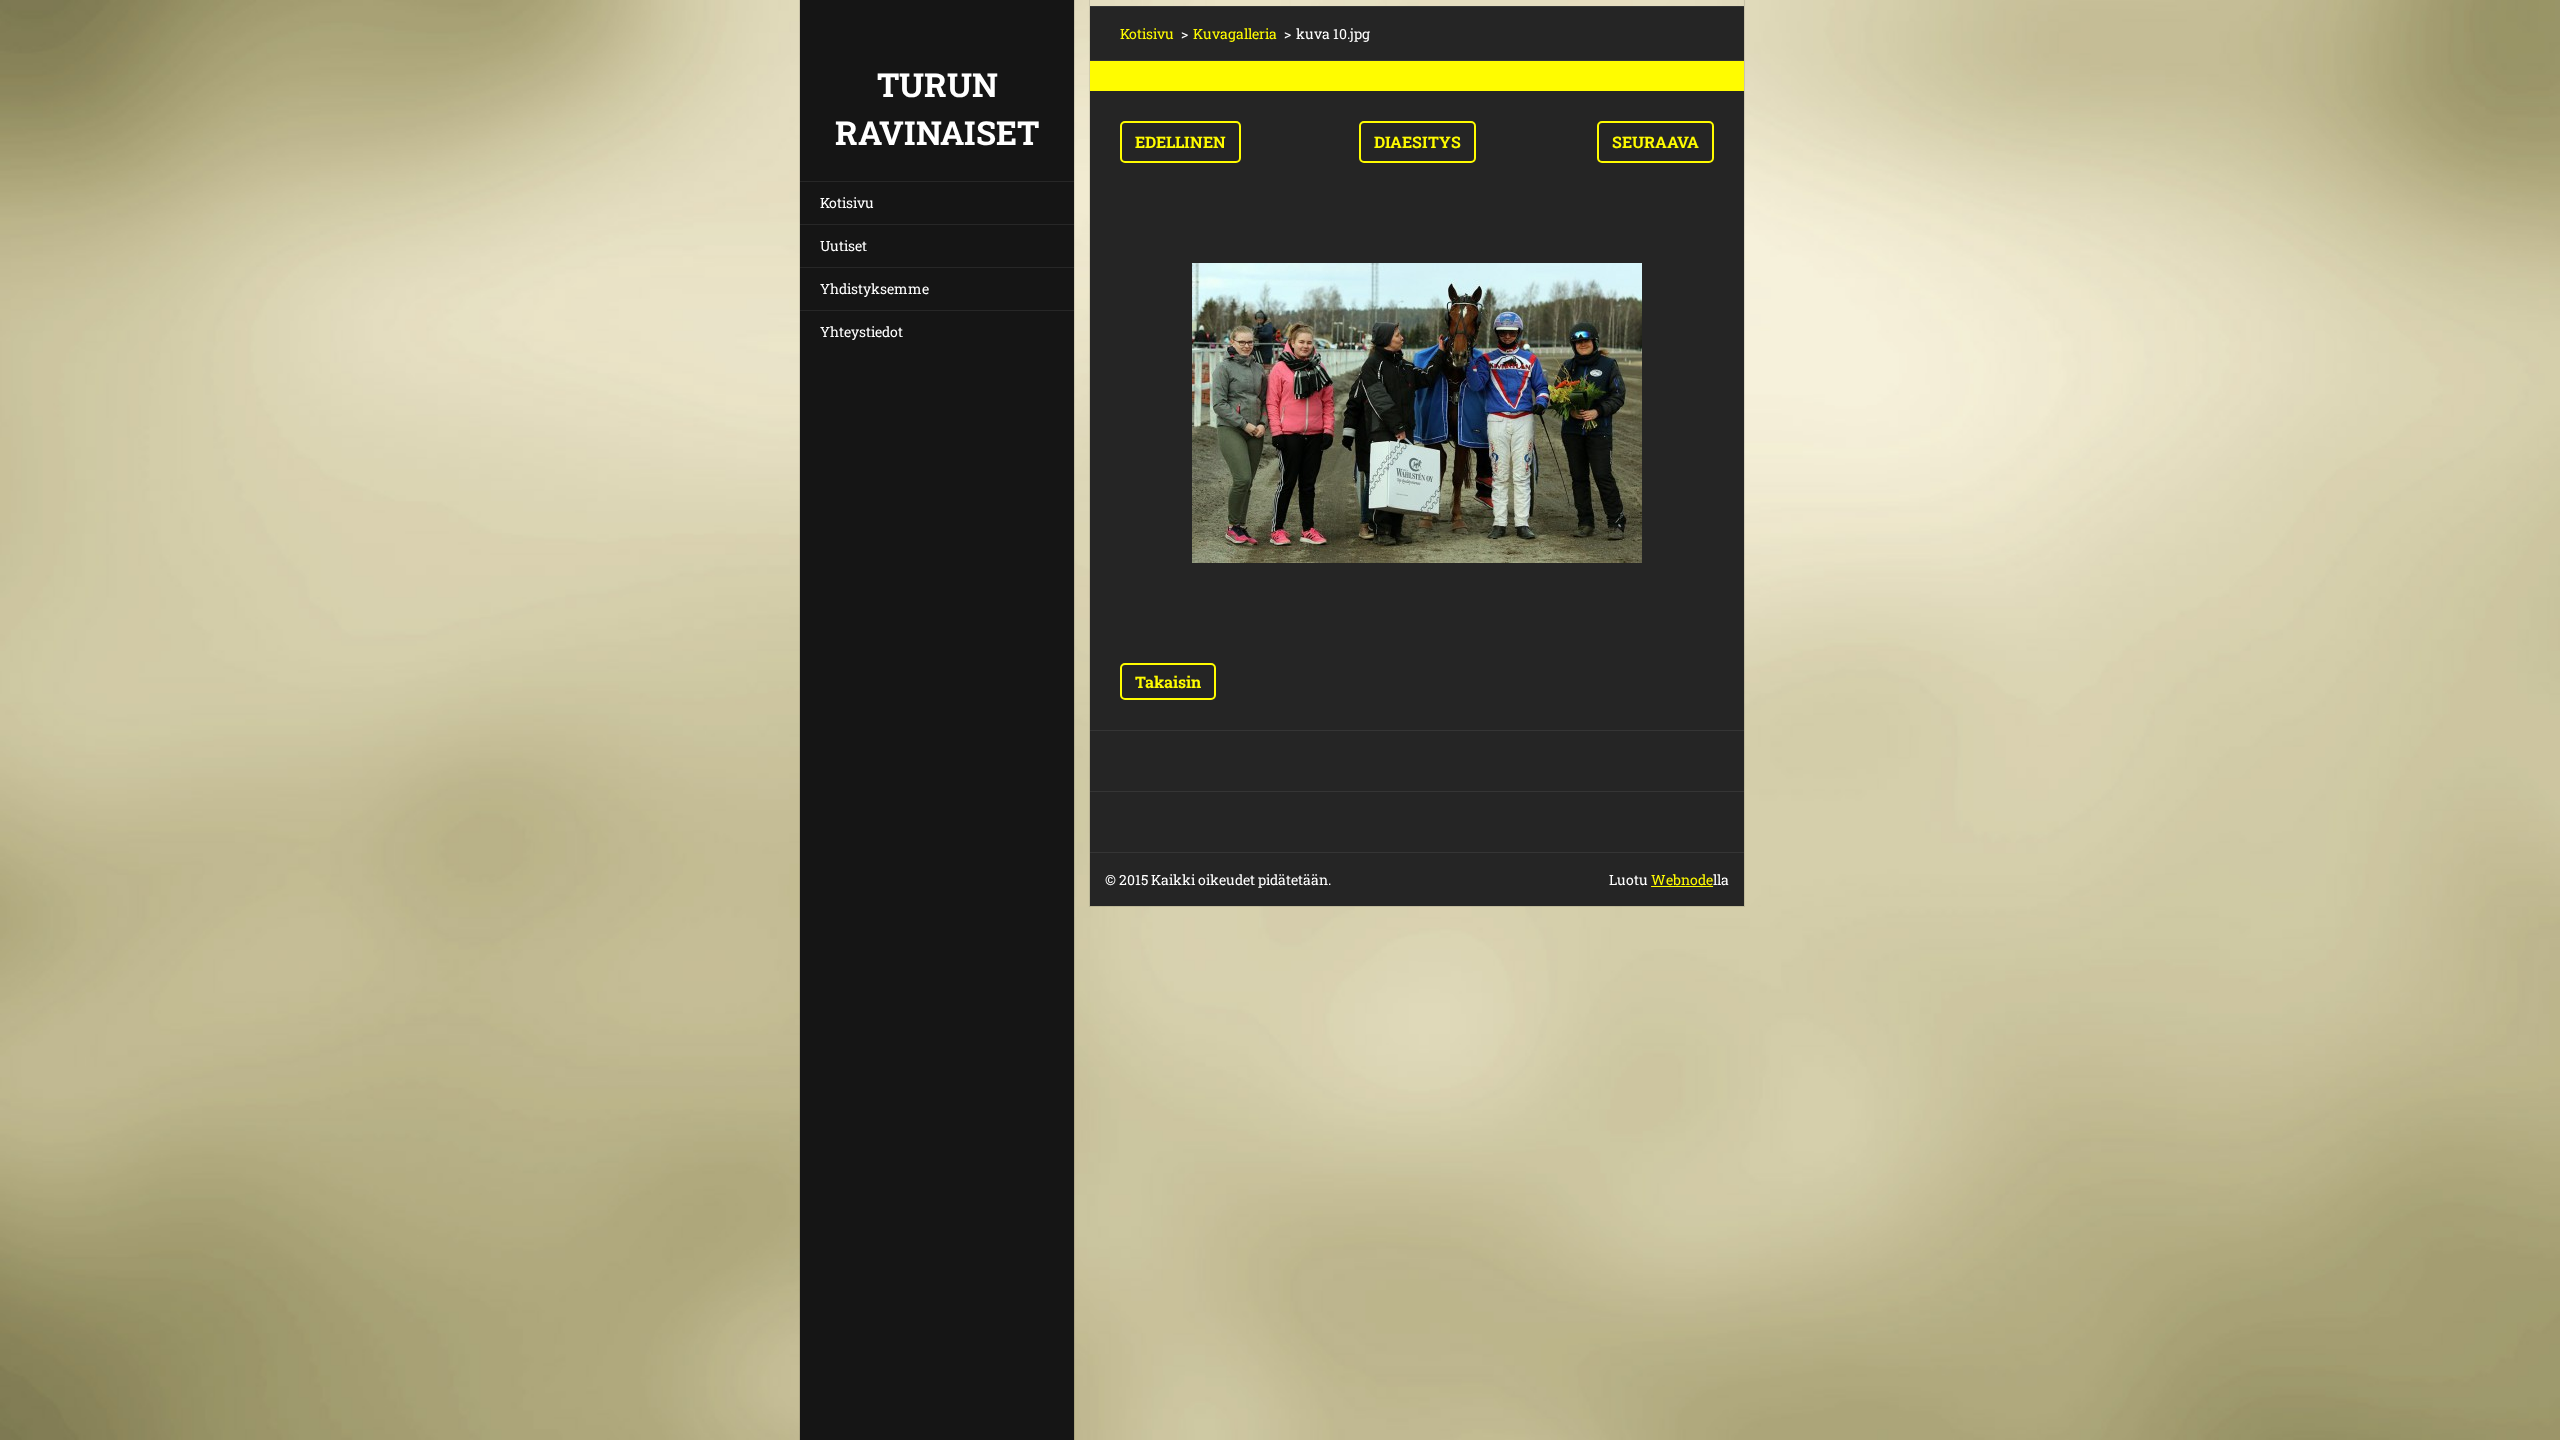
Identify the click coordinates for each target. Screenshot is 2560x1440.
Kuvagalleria (1235, 33)
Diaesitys (1417, 141)
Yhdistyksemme (874, 288)
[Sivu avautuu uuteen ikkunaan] (1417, 413)
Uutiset (843, 245)
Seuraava (1655, 141)
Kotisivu (847, 202)
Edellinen (1180, 141)
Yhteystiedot (861, 331)
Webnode (1682, 879)
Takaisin (1168, 681)
